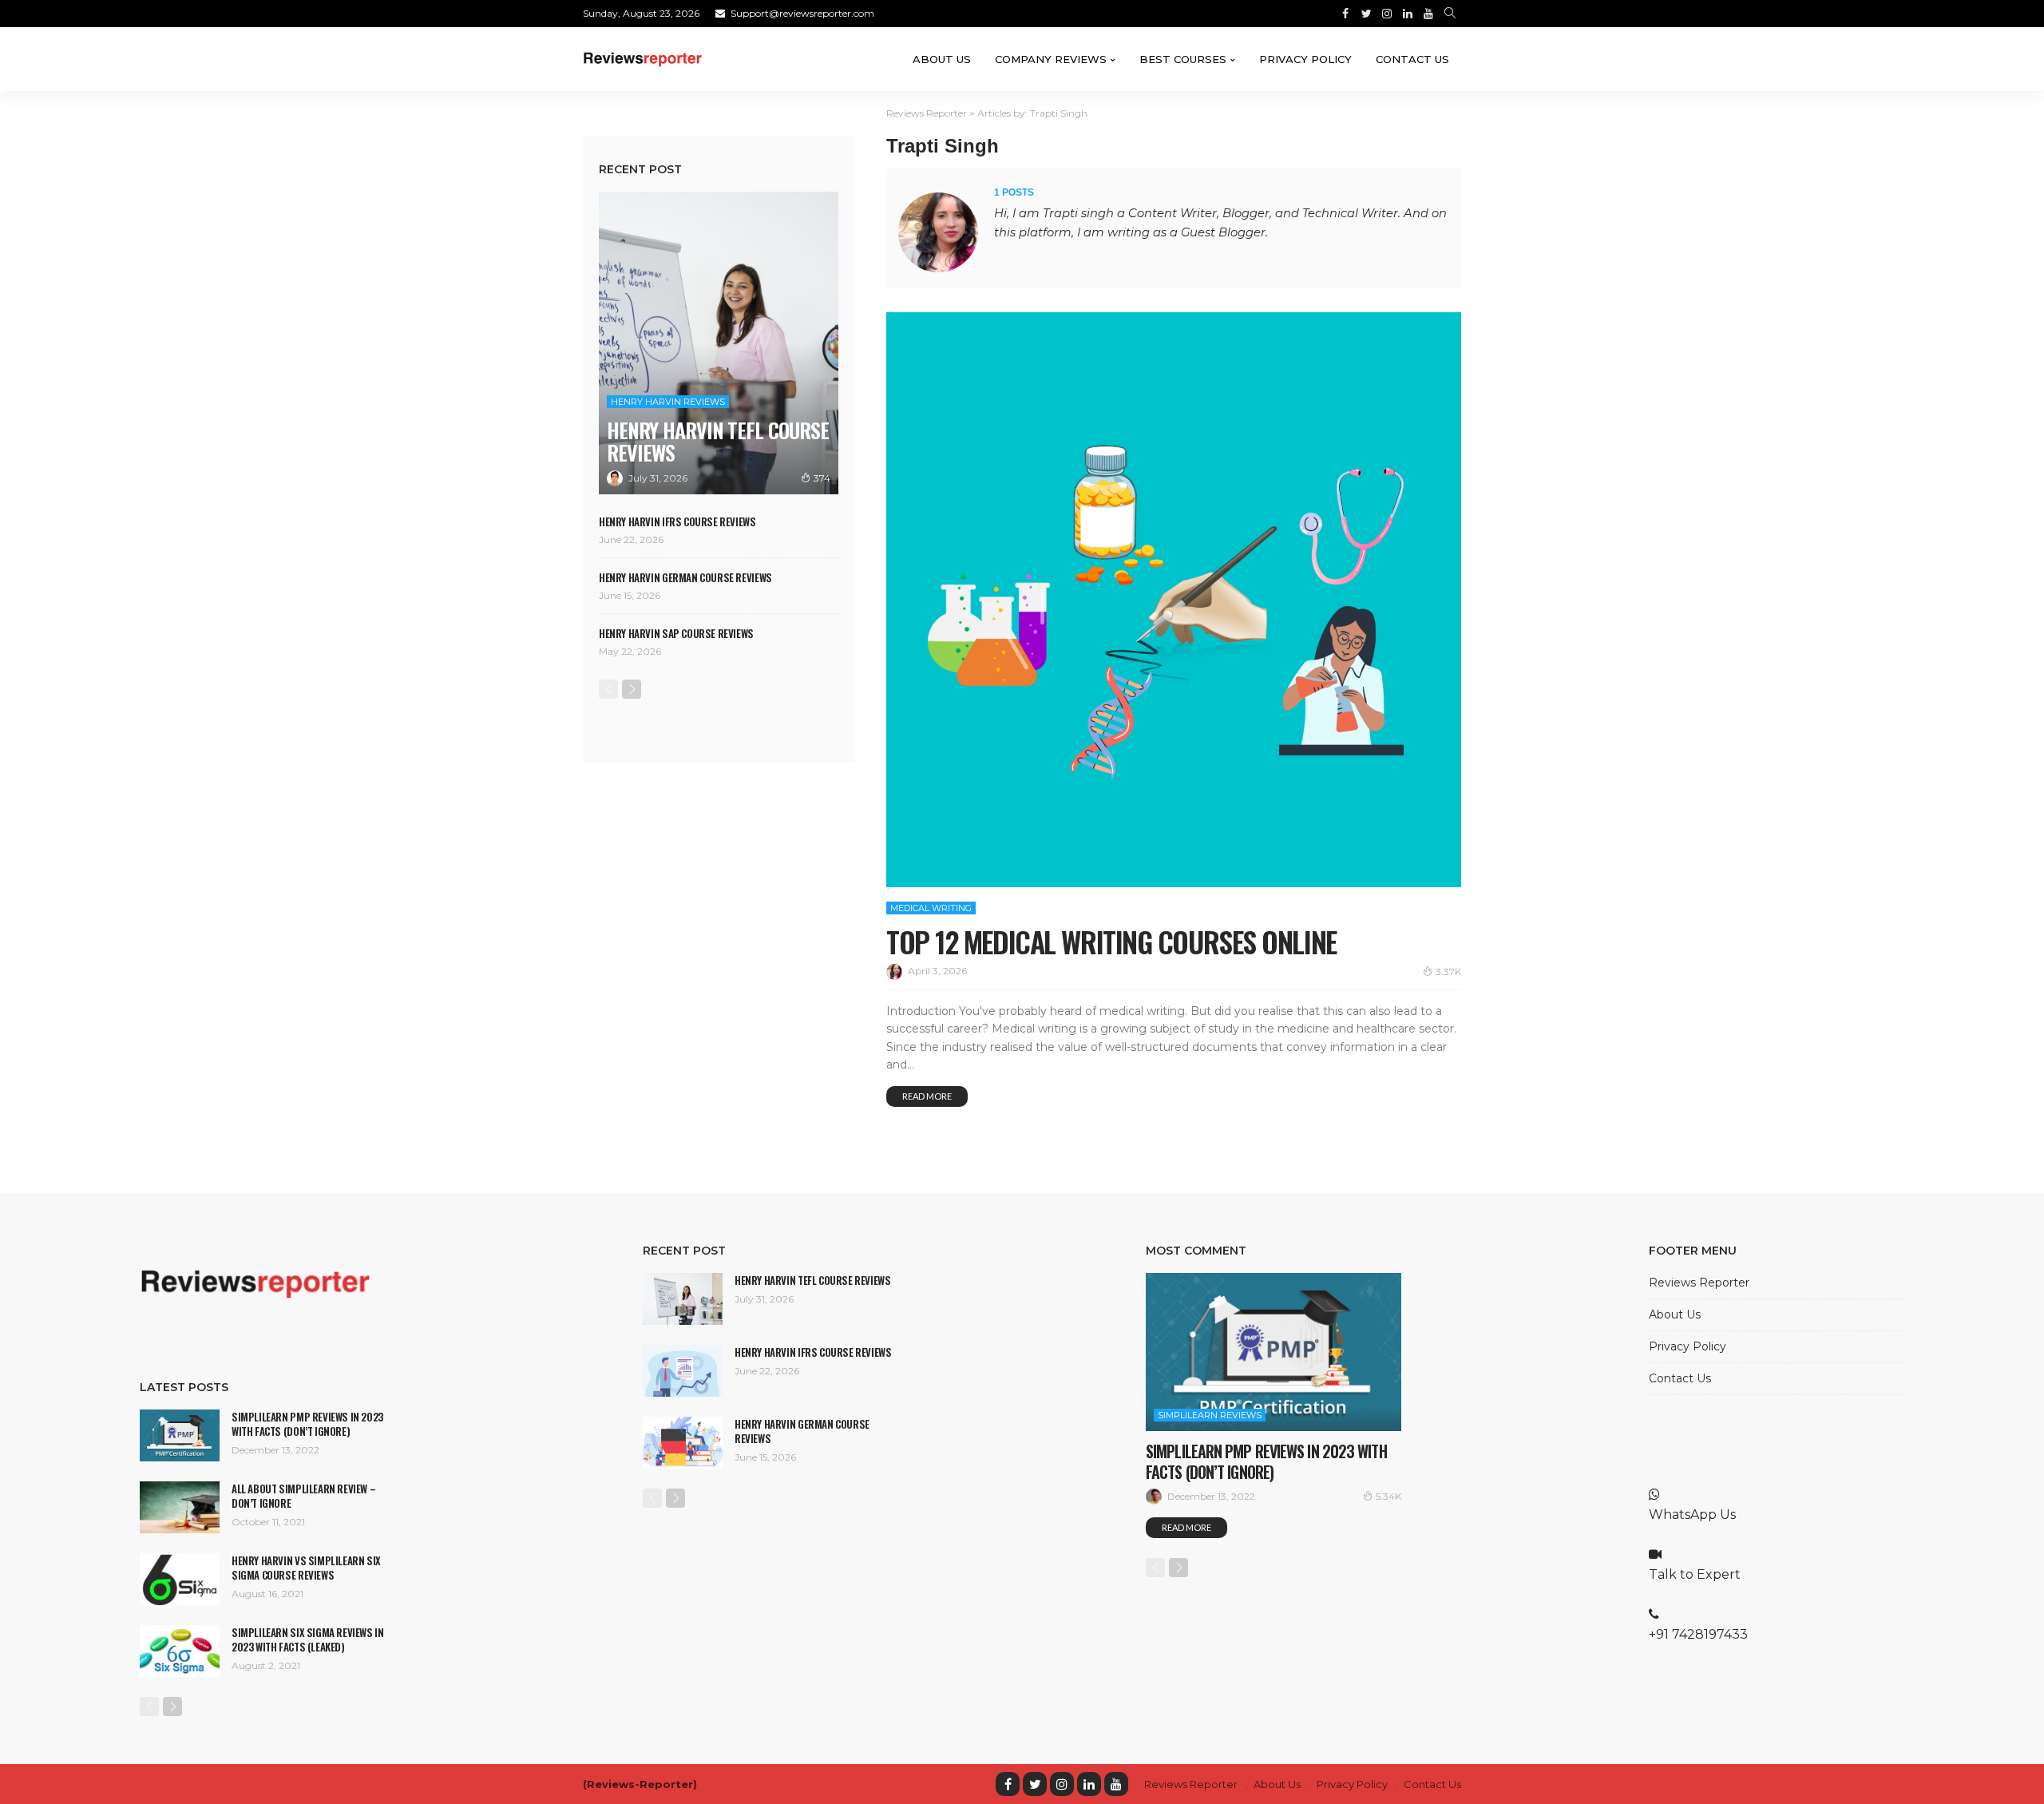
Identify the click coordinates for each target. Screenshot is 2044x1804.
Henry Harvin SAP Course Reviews (676, 633)
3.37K (1448, 971)
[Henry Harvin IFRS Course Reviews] (683, 1371)
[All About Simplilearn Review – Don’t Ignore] (180, 1507)
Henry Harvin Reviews (668, 402)
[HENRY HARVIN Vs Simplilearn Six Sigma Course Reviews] (180, 1579)
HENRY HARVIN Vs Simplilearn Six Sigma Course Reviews (306, 1568)
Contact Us (1412, 59)
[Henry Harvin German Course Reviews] (683, 1443)
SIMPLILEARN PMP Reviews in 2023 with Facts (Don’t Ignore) (307, 1424)
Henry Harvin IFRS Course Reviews (677, 521)
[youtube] (1116, 1784)
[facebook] (1008, 1784)
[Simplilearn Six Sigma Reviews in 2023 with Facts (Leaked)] (180, 1651)
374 (822, 478)
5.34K (1388, 1496)
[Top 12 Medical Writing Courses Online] (1174, 600)
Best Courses (1183, 59)
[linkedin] (1089, 1784)
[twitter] (1035, 1784)
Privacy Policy (1305, 59)
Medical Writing (931, 908)
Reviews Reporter (1699, 1283)
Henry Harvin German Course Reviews (685, 577)
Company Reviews (1051, 59)
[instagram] (1062, 1784)
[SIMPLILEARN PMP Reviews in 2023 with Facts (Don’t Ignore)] (180, 1435)
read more (927, 1096)
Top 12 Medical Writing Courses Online (1111, 941)
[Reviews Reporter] (643, 59)
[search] (1450, 14)
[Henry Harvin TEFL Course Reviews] (719, 343)
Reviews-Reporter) (642, 1784)
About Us (942, 59)
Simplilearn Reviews (1210, 1415)
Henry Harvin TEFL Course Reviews (718, 441)
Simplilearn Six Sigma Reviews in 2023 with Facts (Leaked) (308, 1639)
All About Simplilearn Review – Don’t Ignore (303, 1496)
